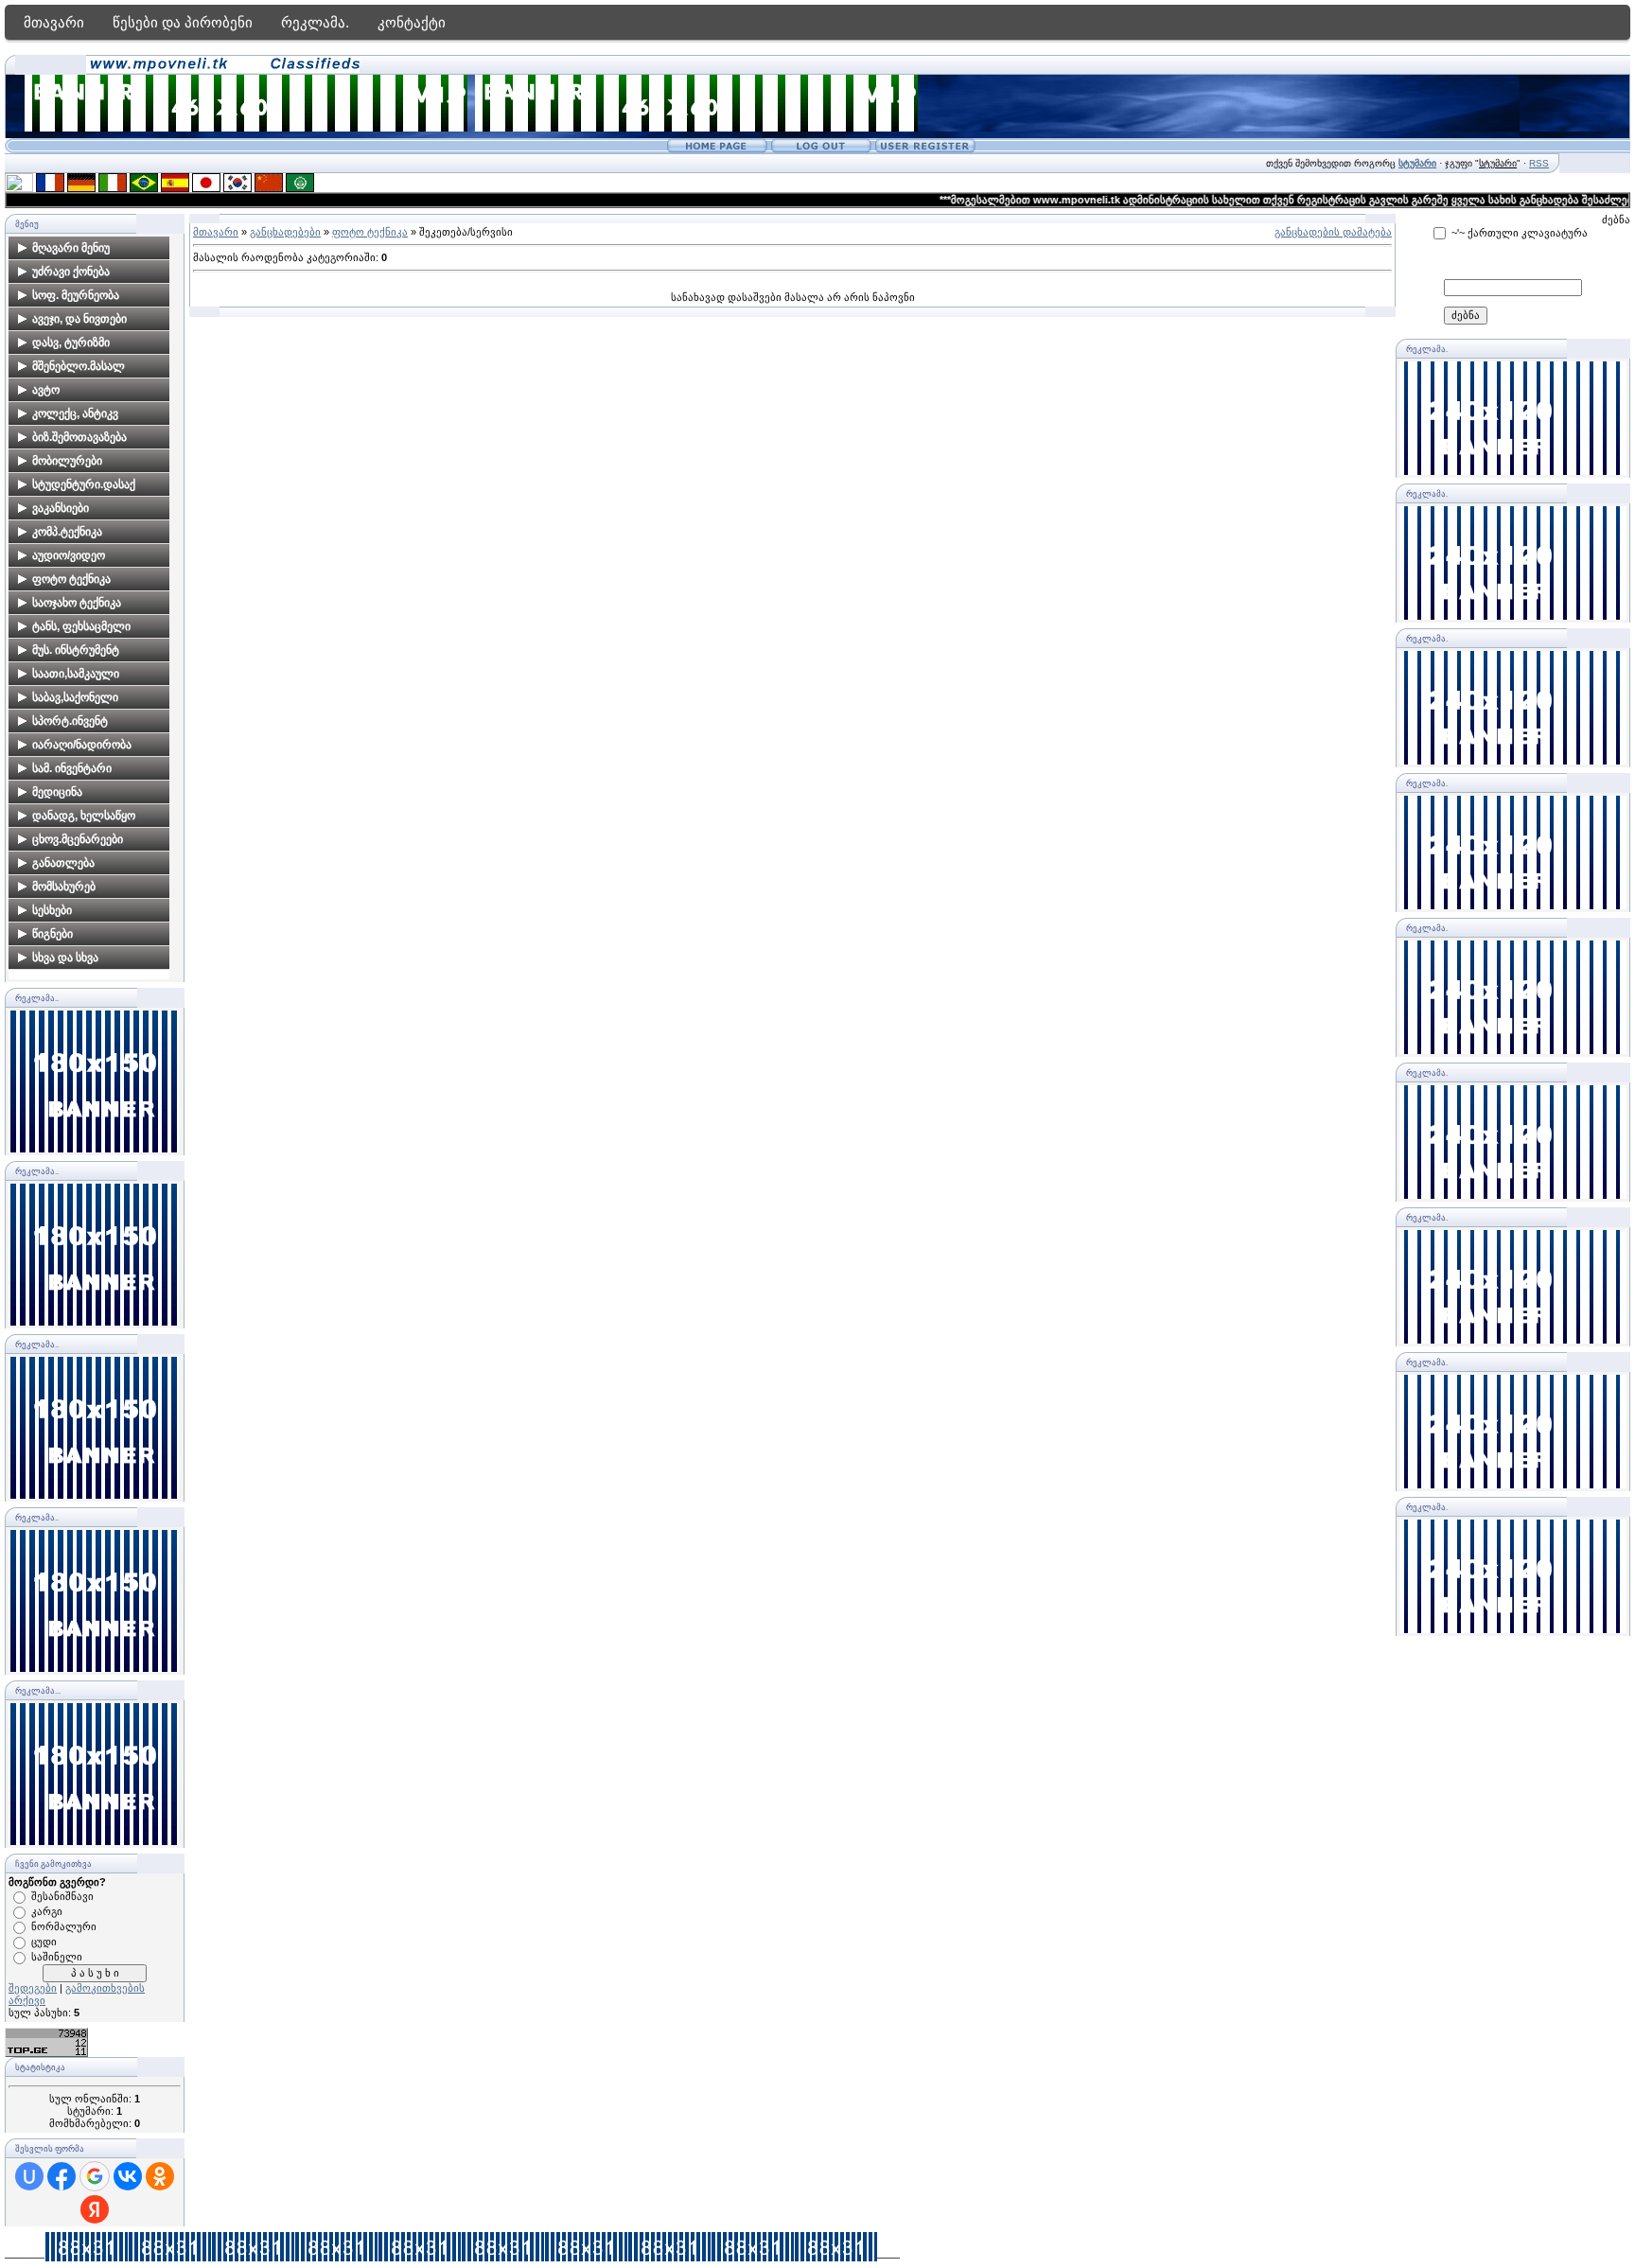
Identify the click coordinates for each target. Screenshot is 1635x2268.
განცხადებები (285, 232)
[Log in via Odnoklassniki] (160, 2176)
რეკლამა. (315, 22)
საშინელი (57, 1957)
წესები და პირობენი (183, 22)
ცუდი (44, 1942)
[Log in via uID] (29, 2176)
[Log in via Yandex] (95, 2209)
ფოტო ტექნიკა (370, 232)
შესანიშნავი (62, 1896)
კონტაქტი (412, 22)
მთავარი (54, 22)
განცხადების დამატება (1333, 232)
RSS (1539, 163)
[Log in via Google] (95, 2176)
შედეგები (33, 1988)
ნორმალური (64, 1926)
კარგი (47, 1911)
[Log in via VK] (128, 2176)
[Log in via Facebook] (62, 2176)
